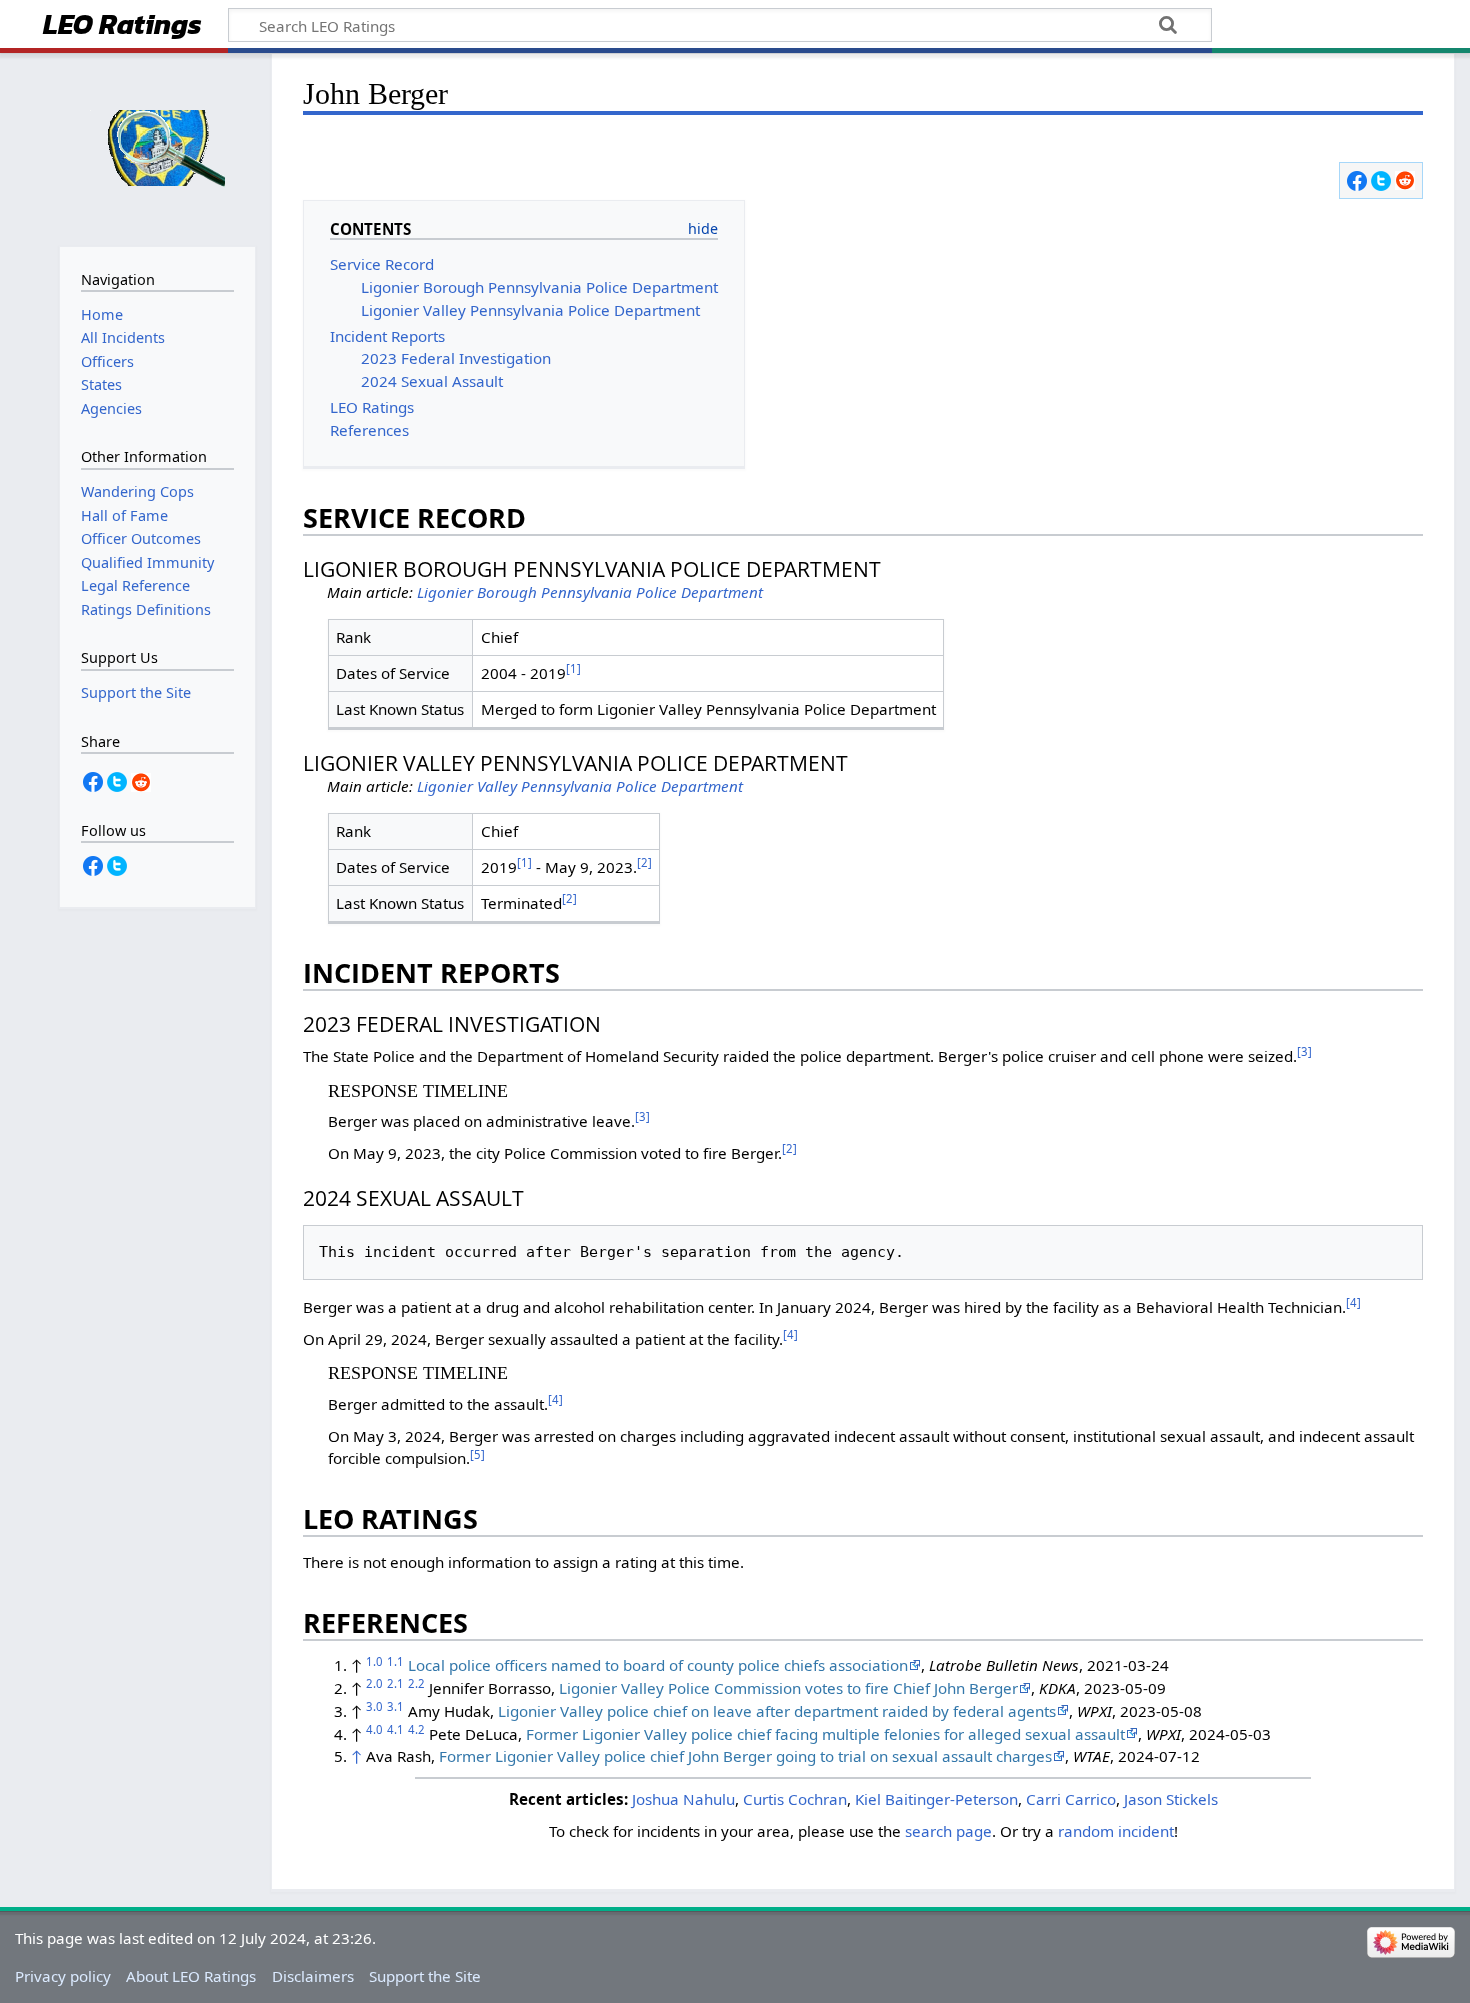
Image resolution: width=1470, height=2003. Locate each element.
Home (102, 314)
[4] (1353, 1302)
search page (948, 1831)
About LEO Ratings (191, 1976)
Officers (107, 361)
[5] (477, 1454)
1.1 (395, 1661)
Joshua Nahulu (683, 1799)
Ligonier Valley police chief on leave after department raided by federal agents (777, 1711)
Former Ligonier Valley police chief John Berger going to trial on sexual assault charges (745, 1756)
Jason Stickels (1171, 1799)
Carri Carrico (1071, 1799)
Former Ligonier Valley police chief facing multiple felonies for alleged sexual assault (825, 1734)
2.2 (416, 1683)
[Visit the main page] (157, 147)
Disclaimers (313, 1976)
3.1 (395, 1706)
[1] (573, 668)
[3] (1304, 1051)
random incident (1116, 1831)
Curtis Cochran (795, 1799)
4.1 (395, 1729)
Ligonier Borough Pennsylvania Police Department (590, 592)
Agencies (111, 408)
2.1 (395, 1683)
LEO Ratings (122, 26)
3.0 (374, 1706)
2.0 (374, 1683)
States (101, 384)
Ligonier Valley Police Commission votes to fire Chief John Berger (788, 1688)
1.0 (374, 1661)
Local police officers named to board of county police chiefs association (658, 1665)
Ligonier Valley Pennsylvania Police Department (580, 786)
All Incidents (123, 337)
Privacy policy (63, 1976)
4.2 (416, 1729)
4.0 (374, 1729)
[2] (644, 862)
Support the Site (425, 1976)
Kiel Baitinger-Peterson (936, 1799)
